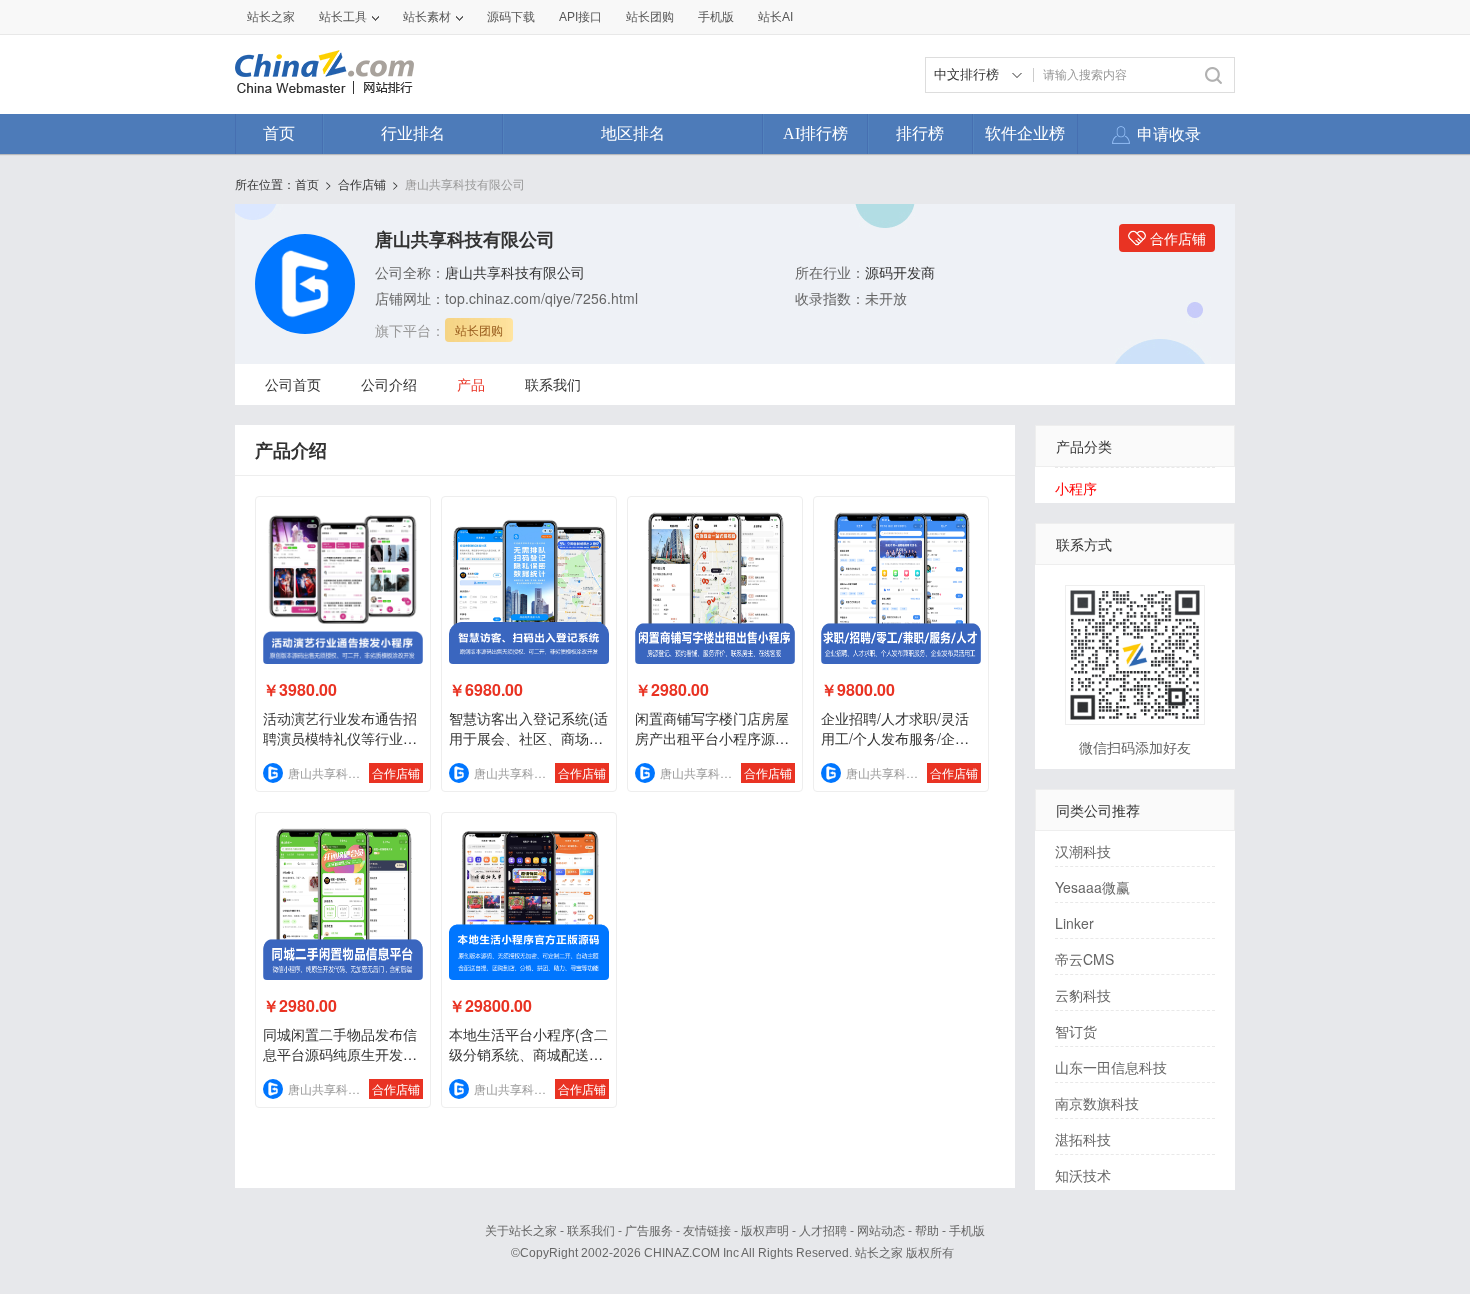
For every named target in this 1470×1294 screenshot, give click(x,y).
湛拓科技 (1083, 1139)
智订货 (1076, 1031)
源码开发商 (900, 272)
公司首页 (293, 384)
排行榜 (920, 133)
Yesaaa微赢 (1092, 887)
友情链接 (707, 1231)
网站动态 (881, 1231)
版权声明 (765, 1231)
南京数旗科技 (1097, 1103)
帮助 (927, 1231)
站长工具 (343, 17)
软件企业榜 (1025, 133)
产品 (471, 384)
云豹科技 (1083, 995)
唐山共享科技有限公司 (465, 183)
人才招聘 (823, 1231)
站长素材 (427, 17)
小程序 (1076, 488)
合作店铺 (362, 183)
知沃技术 (1083, 1175)
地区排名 (633, 133)
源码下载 (511, 17)
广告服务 (649, 1231)
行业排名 (413, 133)
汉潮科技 (1083, 851)
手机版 (967, 1231)
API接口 (580, 17)
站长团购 (650, 17)
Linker (1074, 923)
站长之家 (271, 17)
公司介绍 (389, 384)
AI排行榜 (815, 133)
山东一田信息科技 (1111, 1067)
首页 (279, 133)
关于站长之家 (521, 1231)
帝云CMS (1084, 959)
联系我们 (553, 384)
